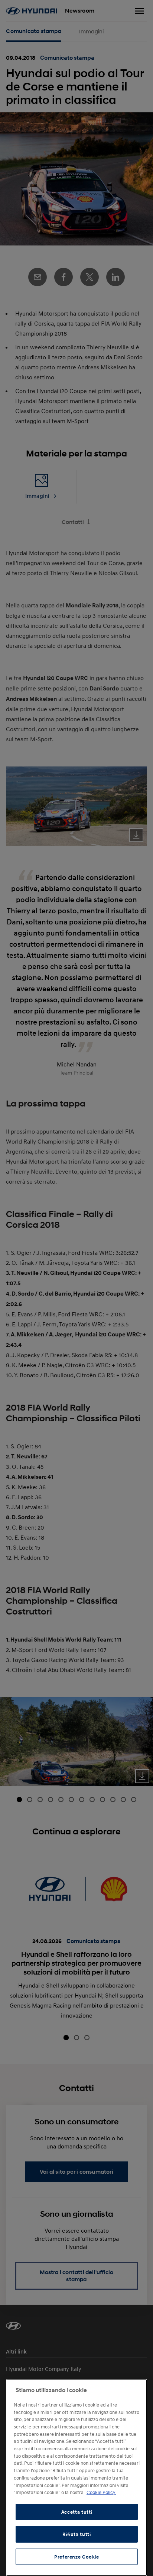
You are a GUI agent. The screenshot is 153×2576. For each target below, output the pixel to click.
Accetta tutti (77, 2512)
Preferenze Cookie (77, 2557)
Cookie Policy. (101, 2492)
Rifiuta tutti (77, 2534)
